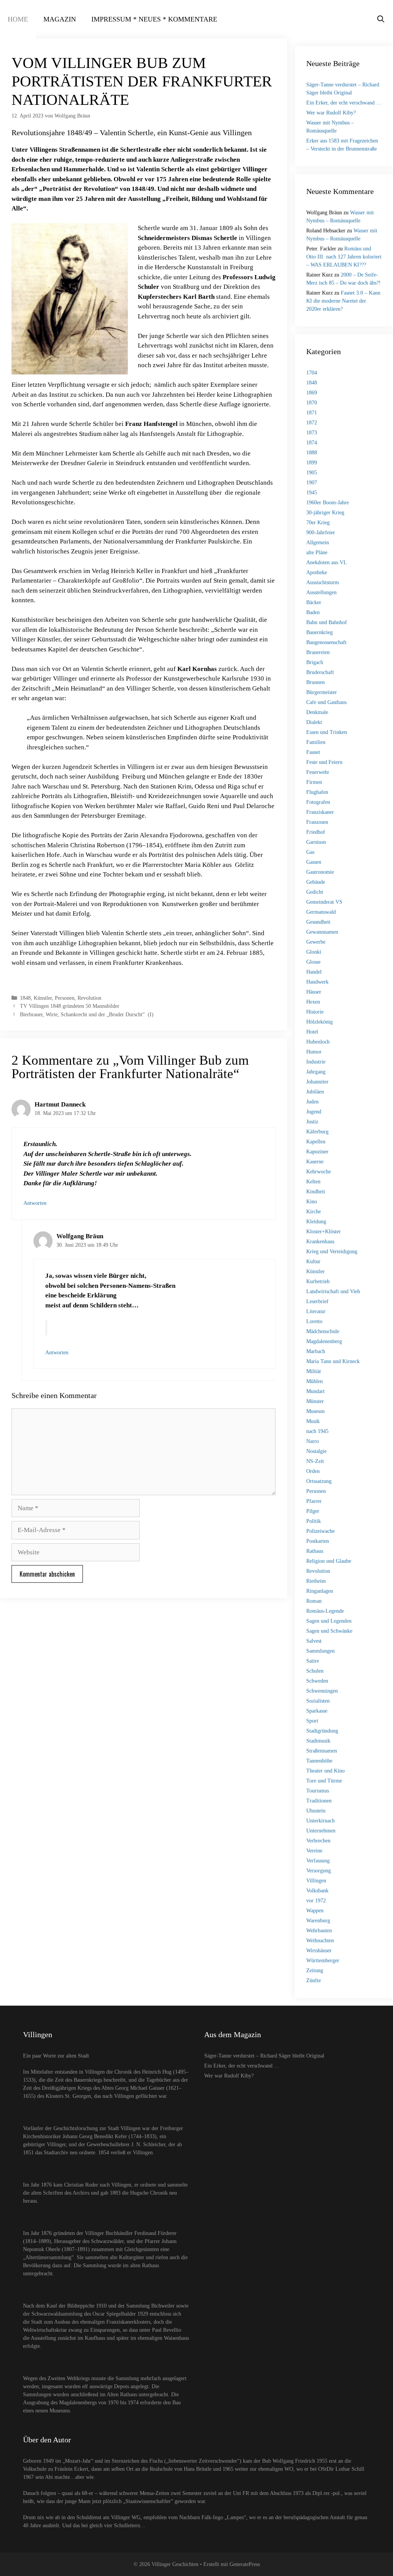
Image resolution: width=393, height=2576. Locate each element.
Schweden (317, 1681)
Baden (313, 612)
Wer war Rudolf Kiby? (331, 113)
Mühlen (315, 1381)
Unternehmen (321, 1831)
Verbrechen (318, 1841)
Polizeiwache (320, 1531)
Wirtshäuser (319, 1951)
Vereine (314, 1851)
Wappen (315, 1911)
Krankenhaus (320, 1242)
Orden (313, 1471)
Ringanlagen (320, 1591)
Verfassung (318, 1861)
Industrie (316, 1062)
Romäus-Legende (325, 1611)
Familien (316, 742)
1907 (312, 483)
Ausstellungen (321, 592)
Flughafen (317, 792)
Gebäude (316, 882)
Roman (314, 1601)
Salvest (314, 1641)
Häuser (314, 992)
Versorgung (319, 1871)
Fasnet (313, 752)
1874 (312, 443)
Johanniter (317, 1082)
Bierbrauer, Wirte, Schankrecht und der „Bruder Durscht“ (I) (91, 1014)
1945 (312, 493)
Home (18, 19)
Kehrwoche (319, 1172)
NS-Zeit (315, 1461)
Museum (315, 1411)
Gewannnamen (322, 932)
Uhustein (316, 1811)
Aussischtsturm (323, 582)
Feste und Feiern (324, 762)
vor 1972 (316, 1901)
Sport (312, 1721)
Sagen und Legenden (329, 1621)
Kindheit (316, 1192)
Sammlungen (320, 1651)
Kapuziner (317, 1152)
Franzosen (317, 822)
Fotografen (318, 802)
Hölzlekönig (320, 1022)
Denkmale (317, 712)
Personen (65, 998)
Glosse (313, 962)
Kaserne (315, 1162)
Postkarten (318, 1541)
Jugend (314, 1112)
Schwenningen (322, 1691)
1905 (312, 473)
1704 (312, 373)
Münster (315, 1401)
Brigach (315, 662)
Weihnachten (320, 1941)
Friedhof (316, 832)
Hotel (312, 1032)
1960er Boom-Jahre (328, 503)
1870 (312, 403)
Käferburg (317, 1132)
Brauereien (318, 652)
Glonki (314, 952)
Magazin (60, 19)
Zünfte (314, 1980)
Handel (314, 972)
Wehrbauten (319, 1931)
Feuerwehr (318, 772)
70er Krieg (318, 523)
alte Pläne (317, 552)
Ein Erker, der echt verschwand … (344, 103)
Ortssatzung (319, 1481)
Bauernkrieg (320, 632)
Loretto (314, 1321)
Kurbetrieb (318, 1281)
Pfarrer (314, 1501)
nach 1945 (317, 1431)
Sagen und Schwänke (329, 1631)
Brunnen (315, 682)
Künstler (43, 998)
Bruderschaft (320, 672)
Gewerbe (316, 942)
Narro (313, 1441)
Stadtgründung (322, 1731)
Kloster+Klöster (324, 1232)
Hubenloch (318, 1042)
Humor (314, 1052)
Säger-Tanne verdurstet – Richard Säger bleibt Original (264, 2056)
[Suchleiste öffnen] (381, 19)
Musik (313, 1421)
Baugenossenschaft (326, 642)
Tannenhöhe (319, 1761)
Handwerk (317, 982)
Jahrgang (316, 1072)
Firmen (314, 782)
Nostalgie (316, 1451)
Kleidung (316, 1222)
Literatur (316, 1311)
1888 (312, 453)
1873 (312, 433)
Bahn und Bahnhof (327, 622)
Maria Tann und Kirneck (333, 1361)
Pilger (313, 1511)
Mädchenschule (323, 1331)
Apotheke (317, 572)
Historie (315, 1012)
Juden (312, 1102)
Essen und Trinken (327, 732)
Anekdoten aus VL (327, 562)
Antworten (35, 1203)
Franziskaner (320, 812)
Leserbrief (317, 1301)
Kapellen (316, 1142)
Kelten (313, 1182)
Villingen (316, 1881)
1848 (25, 998)
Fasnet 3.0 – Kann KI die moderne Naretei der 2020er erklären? (343, 301)
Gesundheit (318, 922)
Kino (312, 1202)
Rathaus (315, 1551)
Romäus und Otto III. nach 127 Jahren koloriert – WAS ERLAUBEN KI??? (344, 257)
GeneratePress (245, 2564)
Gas (310, 852)
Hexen (313, 1002)
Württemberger (323, 1961)
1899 (312, 463)
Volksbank (317, 1891)
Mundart (315, 1391)
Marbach (316, 1351)
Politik (314, 1521)
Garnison (316, 842)
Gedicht (315, 892)
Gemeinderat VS (324, 902)
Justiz (312, 1122)
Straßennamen (322, 1751)
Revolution (89, 998)
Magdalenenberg (324, 1341)
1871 (312, 413)
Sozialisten (318, 1701)
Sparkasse (317, 1711)
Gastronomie (320, 872)
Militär (314, 1371)
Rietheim (316, 1581)
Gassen (314, 862)
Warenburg (318, 1921)
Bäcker (314, 602)
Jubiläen (315, 1092)
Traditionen (319, 1801)
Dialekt (314, 722)
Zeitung (315, 1971)
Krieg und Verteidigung (332, 1252)
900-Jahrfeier (321, 533)
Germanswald (321, 912)
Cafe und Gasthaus (326, 702)
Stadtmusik (318, 1741)
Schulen (315, 1671)
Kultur (313, 1261)
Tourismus (318, 1791)
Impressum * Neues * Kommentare (154, 19)
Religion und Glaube (329, 1561)
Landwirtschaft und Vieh (333, 1291)
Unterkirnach (320, 1821)
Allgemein (318, 543)
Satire (313, 1661)
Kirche (314, 1212)
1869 (312, 393)
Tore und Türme (324, 1781)
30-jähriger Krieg (325, 513)
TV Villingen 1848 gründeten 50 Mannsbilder (70, 1006)
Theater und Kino (325, 1771)
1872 (312, 423)
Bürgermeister (322, 692)
